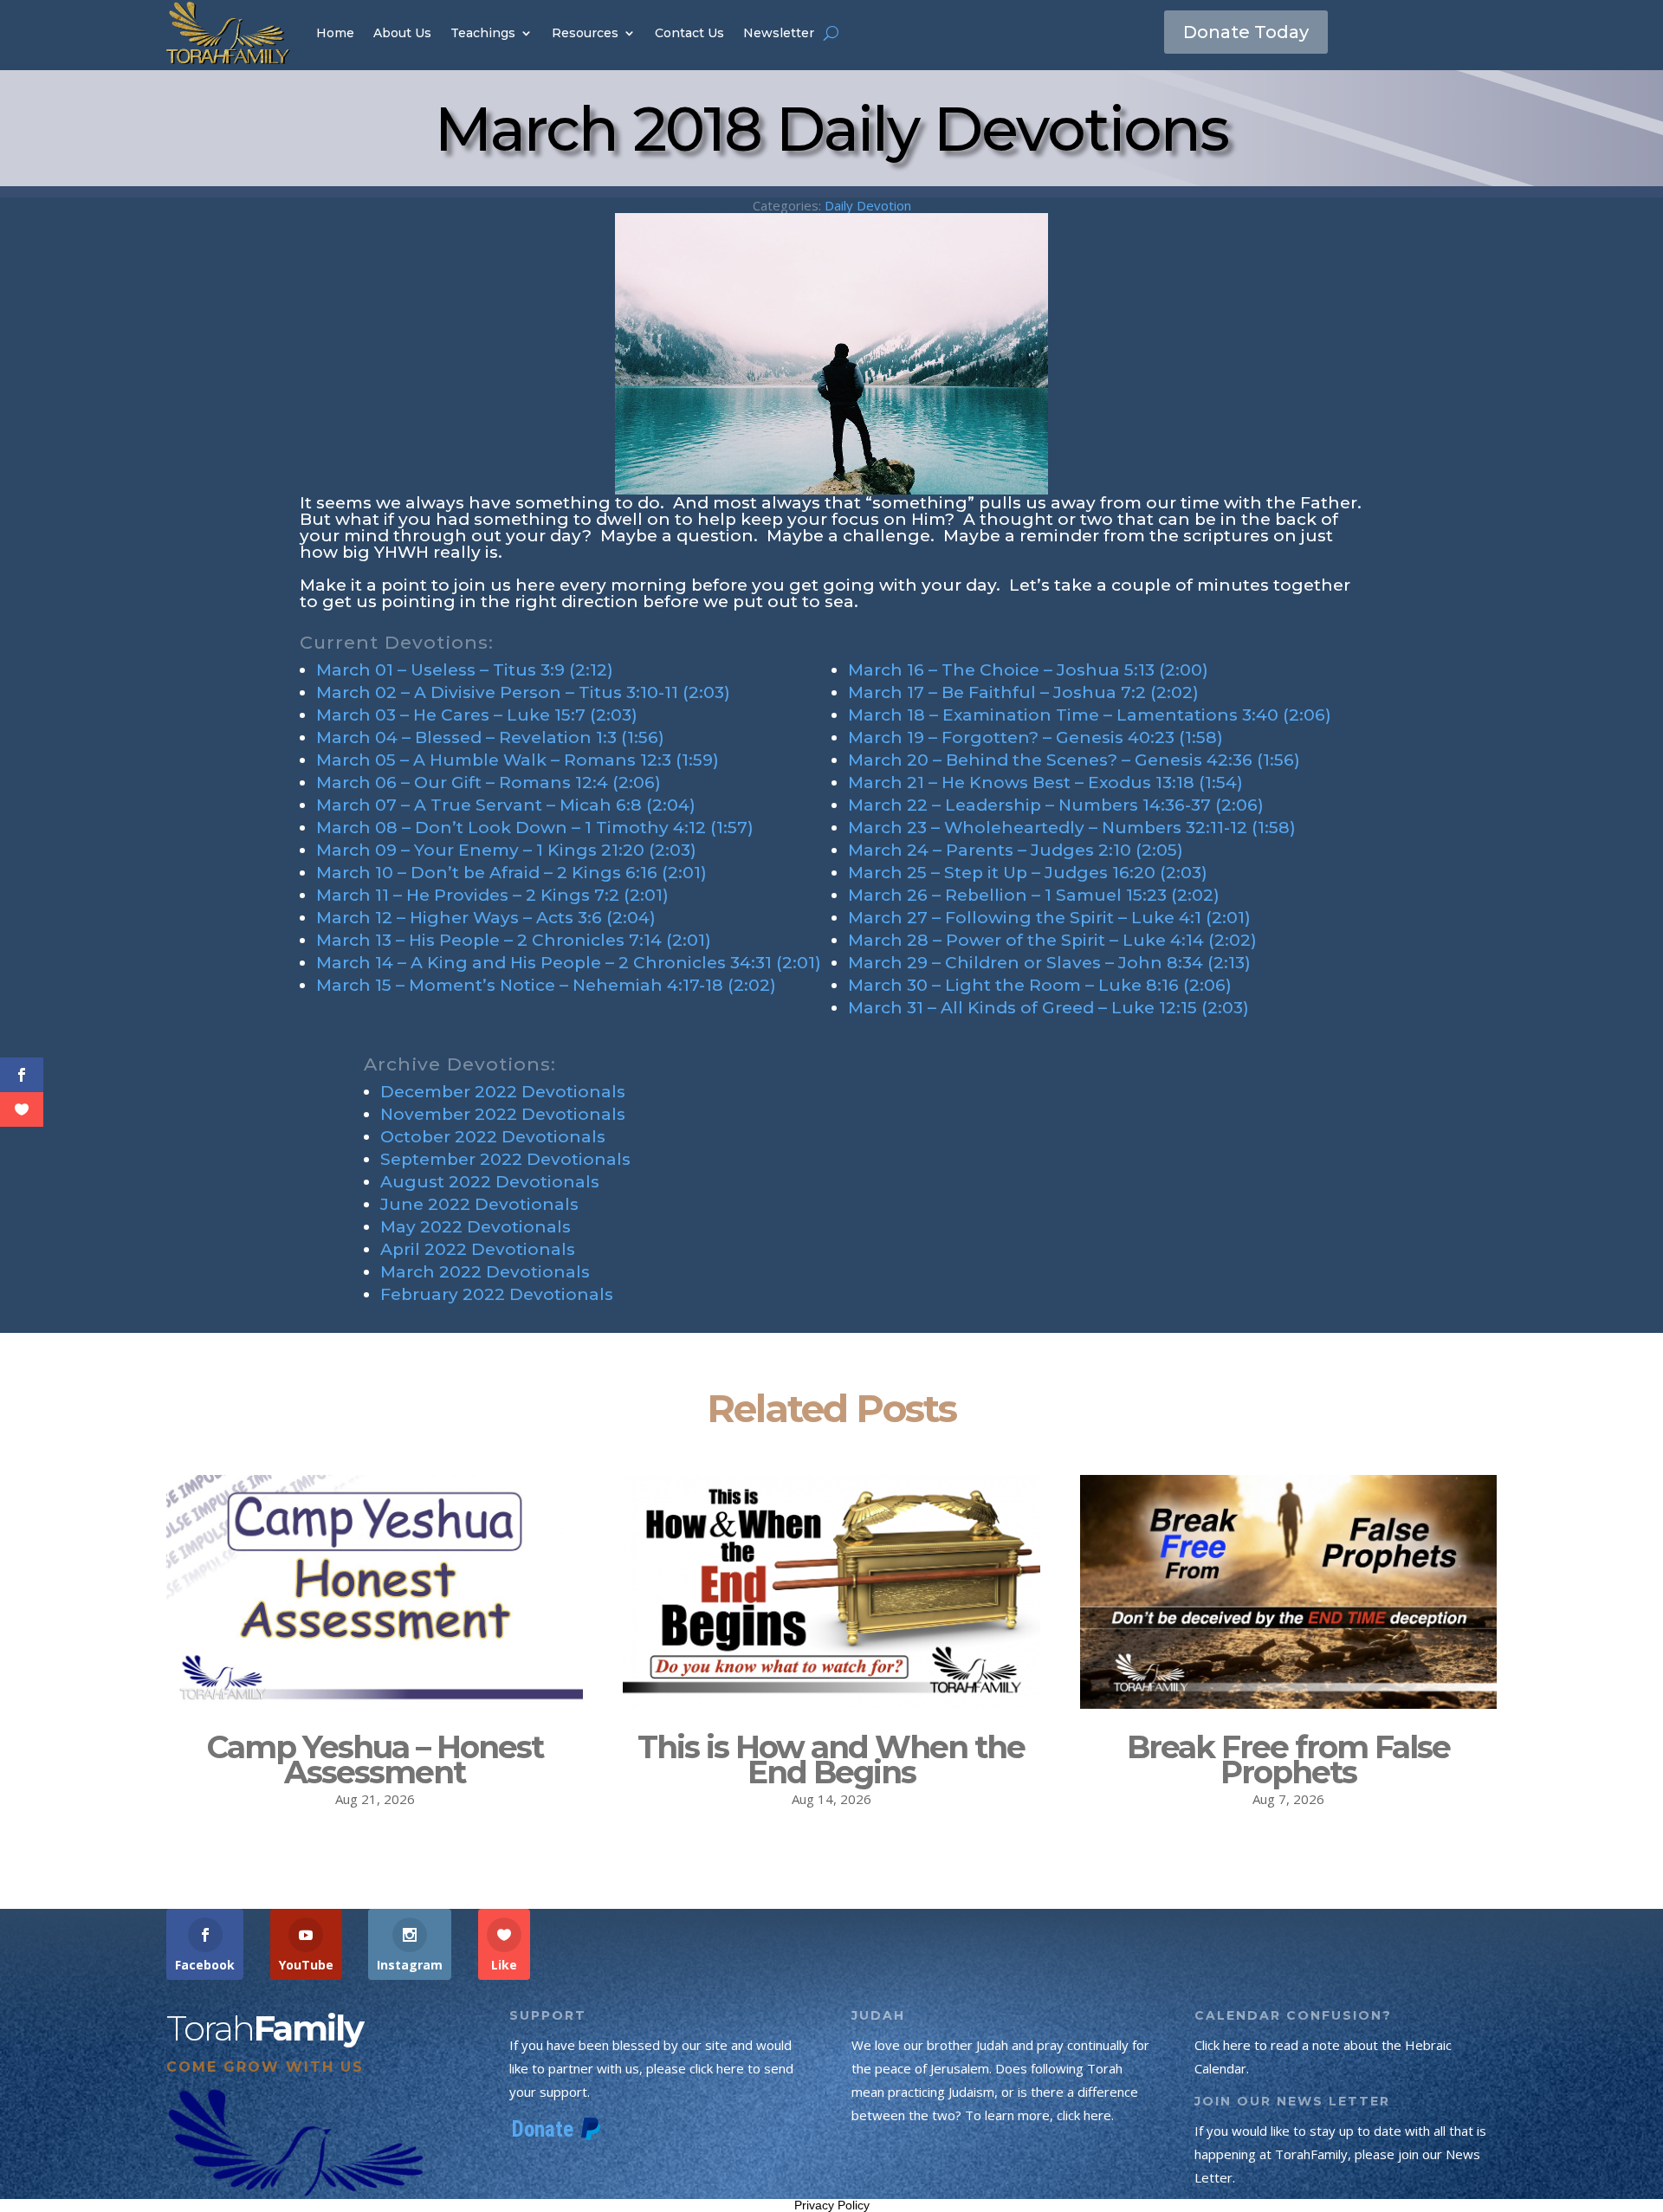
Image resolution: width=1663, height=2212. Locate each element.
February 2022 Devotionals (497, 1294)
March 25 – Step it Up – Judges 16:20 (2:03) (1028, 873)
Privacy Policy (832, 2205)
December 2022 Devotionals (503, 1092)
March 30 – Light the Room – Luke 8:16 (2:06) (1040, 985)
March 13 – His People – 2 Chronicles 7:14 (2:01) (514, 940)
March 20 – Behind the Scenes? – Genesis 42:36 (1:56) (1074, 760)
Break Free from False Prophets (1288, 1759)
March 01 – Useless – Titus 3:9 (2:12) (465, 670)
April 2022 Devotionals (478, 1249)
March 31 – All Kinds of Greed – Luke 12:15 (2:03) (1048, 1008)
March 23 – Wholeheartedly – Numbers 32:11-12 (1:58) (1072, 828)
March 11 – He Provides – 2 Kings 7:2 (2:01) (492, 895)
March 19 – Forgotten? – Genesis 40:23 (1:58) (1035, 737)
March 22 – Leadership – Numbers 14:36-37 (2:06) (1056, 805)
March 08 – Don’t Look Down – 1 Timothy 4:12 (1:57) (535, 828)
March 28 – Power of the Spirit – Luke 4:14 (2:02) (1052, 940)
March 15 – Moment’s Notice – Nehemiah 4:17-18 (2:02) (546, 985)
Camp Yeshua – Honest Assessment (375, 1759)
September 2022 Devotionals (505, 1159)
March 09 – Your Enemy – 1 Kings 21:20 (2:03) (506, 850)
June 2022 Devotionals (479, 1204)
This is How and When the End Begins (831, 1759)
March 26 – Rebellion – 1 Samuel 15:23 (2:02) (1034, 895)
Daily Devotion (868, 205)
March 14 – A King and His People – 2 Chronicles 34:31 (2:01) (569, 963)
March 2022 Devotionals (485, 1272)
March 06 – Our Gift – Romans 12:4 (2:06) (489, 783)
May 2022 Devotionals (476, 1227)
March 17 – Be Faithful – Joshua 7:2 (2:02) (1023, 692)
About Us (402, 33)
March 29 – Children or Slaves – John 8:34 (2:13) (1049, 963)
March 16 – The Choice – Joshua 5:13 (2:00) (1028, 670)
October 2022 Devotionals (493, 1137)
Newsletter (779, 33)
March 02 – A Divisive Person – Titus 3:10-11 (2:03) (523, 692)
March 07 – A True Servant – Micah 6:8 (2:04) (506, 805)
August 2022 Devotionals (490, 1182)
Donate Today (1246, 32)
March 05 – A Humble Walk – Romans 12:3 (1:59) (518, 760)
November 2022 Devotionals (503, 1114)
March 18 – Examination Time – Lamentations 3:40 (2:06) (1090, 715)
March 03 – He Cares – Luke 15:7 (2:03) (477, 715)
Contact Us (689, 33)
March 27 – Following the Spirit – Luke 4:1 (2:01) (1049, 918)
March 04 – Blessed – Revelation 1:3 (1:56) (490, 737)
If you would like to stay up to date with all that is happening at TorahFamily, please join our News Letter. (1340, 2154)
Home (335, 33)
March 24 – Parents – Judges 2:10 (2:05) (1016, 850)
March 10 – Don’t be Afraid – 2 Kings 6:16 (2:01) (511, 873)
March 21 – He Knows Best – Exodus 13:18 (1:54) (1045, 783)
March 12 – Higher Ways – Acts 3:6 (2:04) (486, 918)
